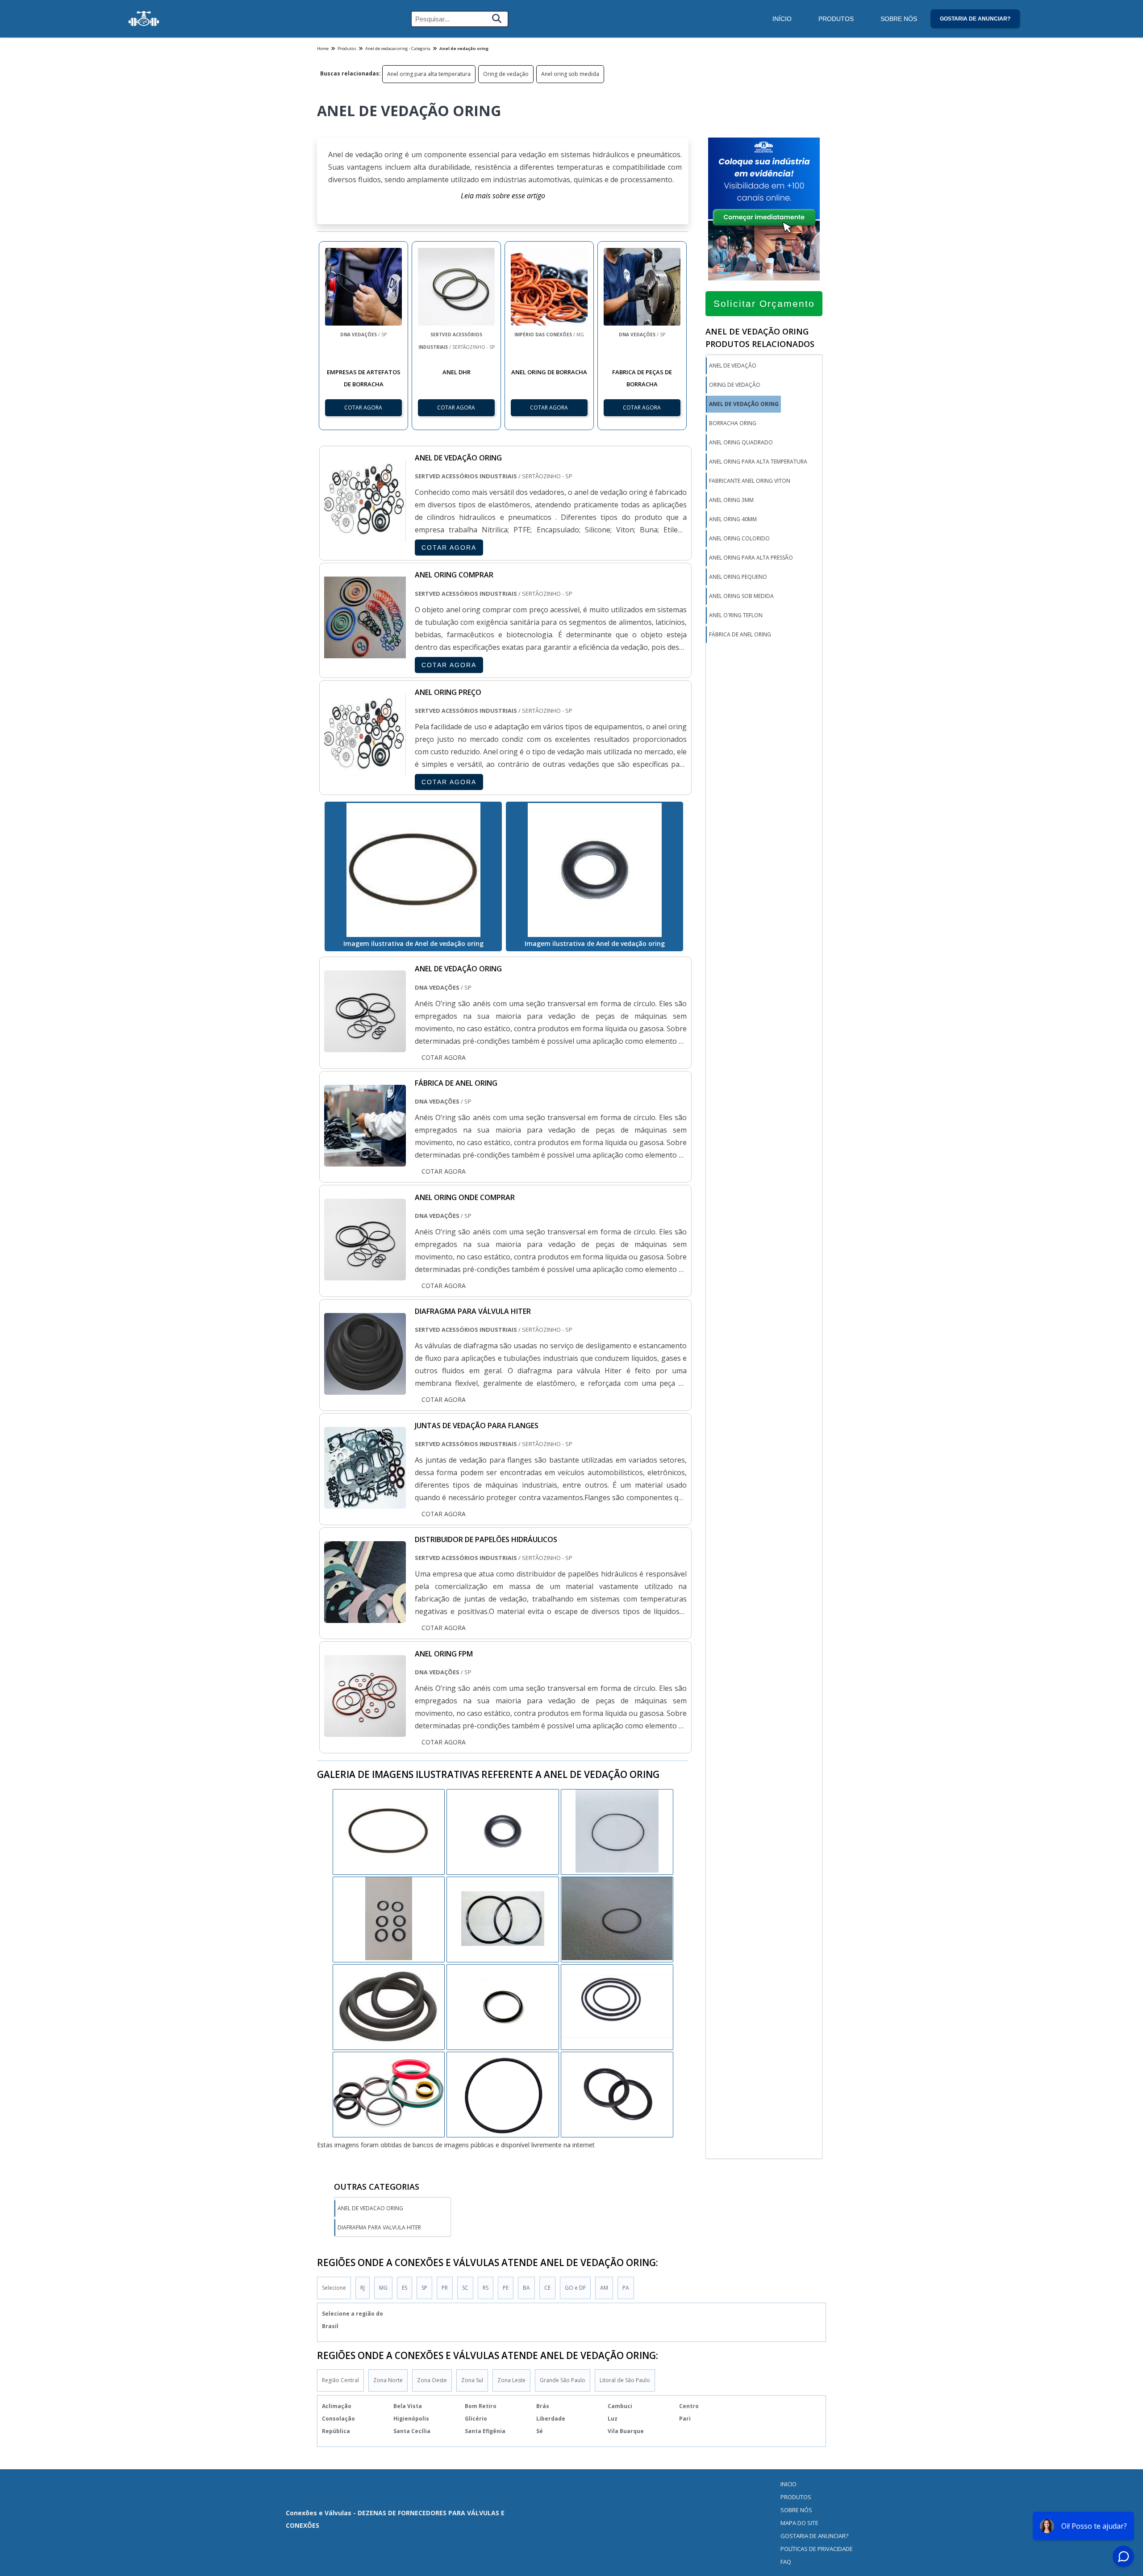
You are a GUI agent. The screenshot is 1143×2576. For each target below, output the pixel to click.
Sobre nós (796, 2510)
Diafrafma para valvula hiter (379, 2227)
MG (383, 2288)
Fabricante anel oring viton (750, 481)
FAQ (786, 2562)
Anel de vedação (733, 366)
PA (626, 2288)
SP (424, 2288)
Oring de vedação (506, 74)
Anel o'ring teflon (736, 615)
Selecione (334, 2288)
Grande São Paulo (563, 2380)
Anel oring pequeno (738, 577)
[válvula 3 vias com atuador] (389, 1919)
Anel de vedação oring (744, 404)
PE (506, 2288)
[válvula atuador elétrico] (389, 1831)
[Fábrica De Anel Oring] (365, 1160)
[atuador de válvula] (503, 1831)
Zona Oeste (432, 2380)
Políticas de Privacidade (817, 2549)
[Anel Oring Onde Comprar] (365, 1274)
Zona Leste (511, 2380)
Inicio (788, 2484)
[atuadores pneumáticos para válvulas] (389, 2006)
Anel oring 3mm (731, 500)
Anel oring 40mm (733, 519)
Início (782, 19)
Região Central (340, 2380)
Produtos (836, 19)
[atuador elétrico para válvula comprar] (389, 2094)
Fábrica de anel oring (740, 634)
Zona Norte (388, 2380)
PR (445, 2288)
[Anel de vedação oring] (413, 870)
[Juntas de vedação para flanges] (365, 1502)
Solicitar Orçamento (764, 303)
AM (604, 2288)
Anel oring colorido (739, 538)
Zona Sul (472, 2380)
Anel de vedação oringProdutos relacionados (760, 338)
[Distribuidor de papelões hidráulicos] (365, 1617)
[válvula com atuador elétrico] (617, 2094)
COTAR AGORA (449, 548)
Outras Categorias (377, 2187)
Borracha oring (733, 423)
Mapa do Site (799, 2523)
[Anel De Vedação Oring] (365, 1046)
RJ (363, 2288)
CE (547, 2288)
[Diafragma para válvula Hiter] (365, 1388)
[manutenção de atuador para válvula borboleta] (503, 2006)
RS (486, 2288)
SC (465, 2288)
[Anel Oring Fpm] (365, 1731)
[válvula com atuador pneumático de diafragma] (503, 2094)
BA (526, 2288)
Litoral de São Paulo (625, 2380)
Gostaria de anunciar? (975, 19)
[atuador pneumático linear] (503, 1919)
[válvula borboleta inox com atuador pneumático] (617, 2006)
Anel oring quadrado (741, 442)
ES (405, 2288)
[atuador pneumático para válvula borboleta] (617, 1919)
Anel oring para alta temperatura (429, 74)
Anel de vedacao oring (370, 2208)
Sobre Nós (899, 19)
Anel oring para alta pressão (751, 558)
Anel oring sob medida (570, 74)
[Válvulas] (144, 19)
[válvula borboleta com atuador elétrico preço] (617, 1831)
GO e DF (575, 2288)
